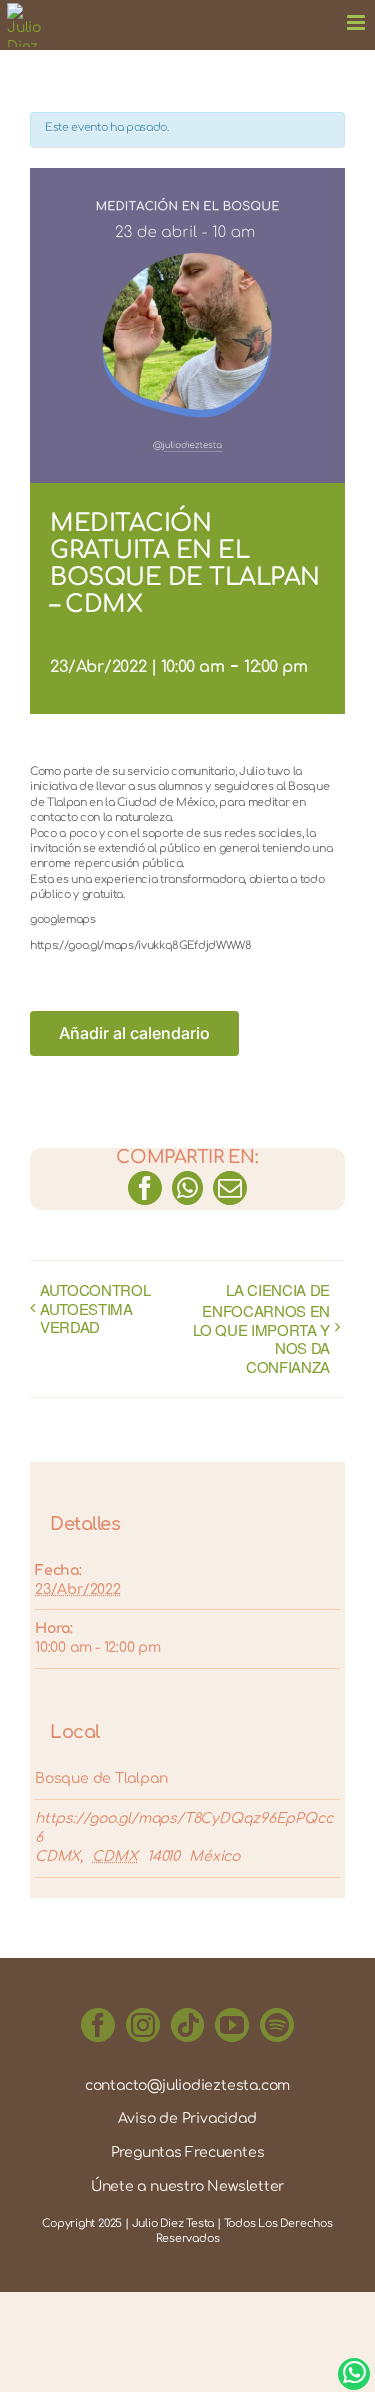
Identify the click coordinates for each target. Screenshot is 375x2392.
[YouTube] (232, 2025)
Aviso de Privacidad (187, 2118)
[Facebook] (98, 2025)
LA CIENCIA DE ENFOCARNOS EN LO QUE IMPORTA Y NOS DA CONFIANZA (261, 1329)
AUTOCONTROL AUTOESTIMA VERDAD (95, 1309)
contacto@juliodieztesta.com (187, 2085)
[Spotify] (277, 2025)
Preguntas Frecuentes (188, 2152)
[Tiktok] (188, 2025)
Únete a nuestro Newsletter (188, 2186)
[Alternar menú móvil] (357, 17)
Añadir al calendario (134, 1033)
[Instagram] (143, 2025)
